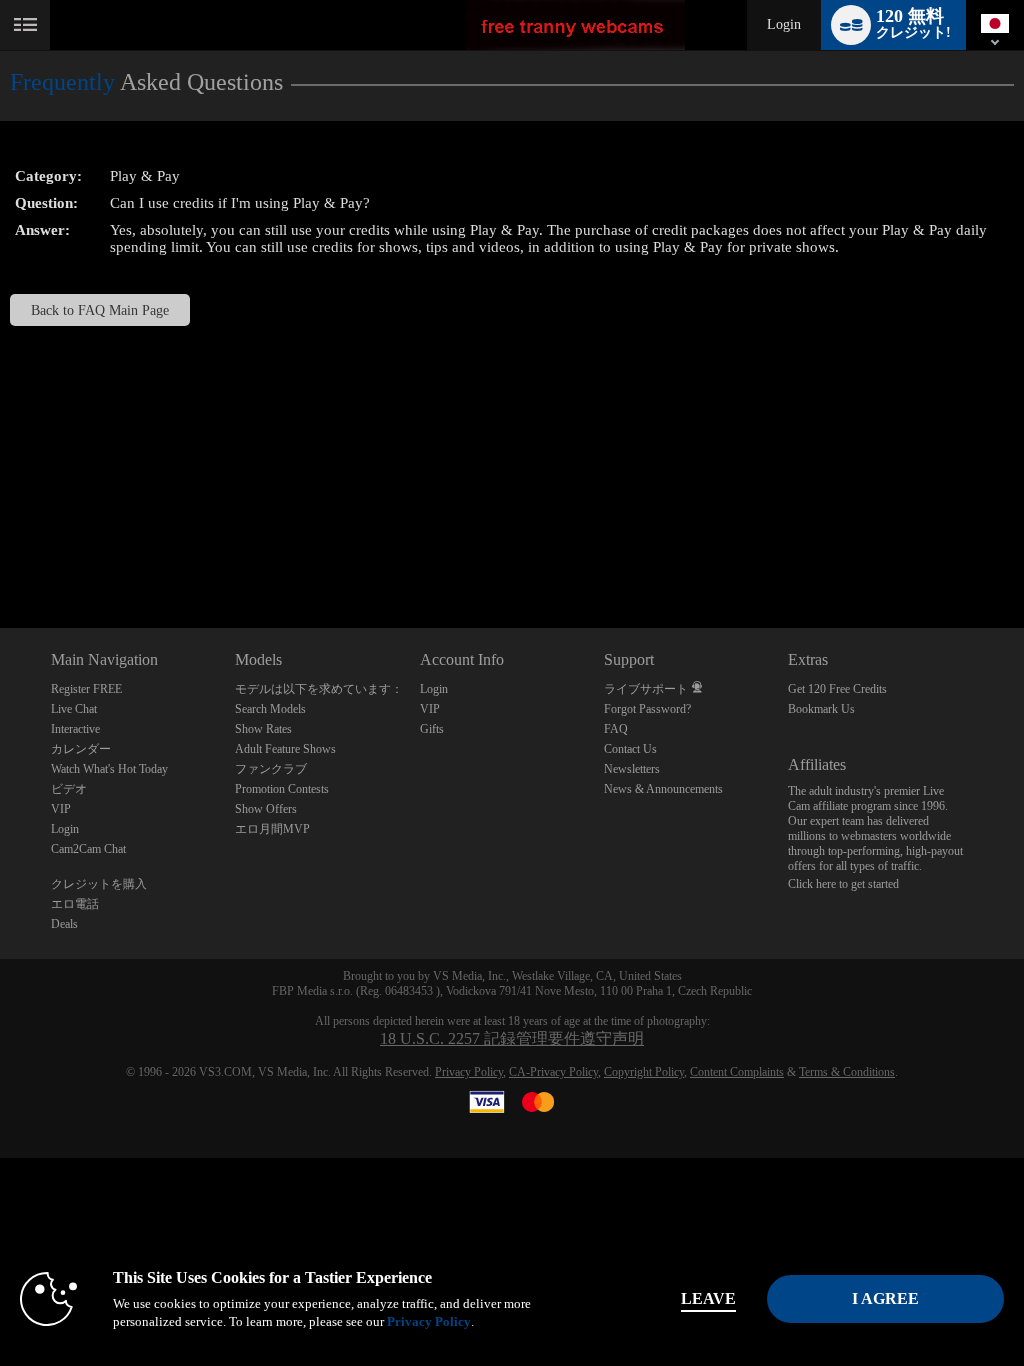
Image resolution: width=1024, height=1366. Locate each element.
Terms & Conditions (847, 1072)
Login (784, 24)
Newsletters (632, 769)
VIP (61, 809)
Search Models (270, 709)
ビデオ (69, 789)
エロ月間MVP (272, 829)
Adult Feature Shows (285, 749)
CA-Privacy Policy (553, 1072)
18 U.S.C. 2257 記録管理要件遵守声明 (512, 1038)
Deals (64, 924)
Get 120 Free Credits (837, 689)
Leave (708, 1298)
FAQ (616, 729)
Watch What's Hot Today (109, 769)
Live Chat (74, 709)
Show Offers (266, 809)
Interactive (75, 729)
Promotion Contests (282, 789)
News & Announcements (663, 789)
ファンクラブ (271, 769)
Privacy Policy (469, 1072)
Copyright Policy (644, 1072)
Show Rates (263, 729)
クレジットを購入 (99, 884)
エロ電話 (75, 904)
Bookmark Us (821, 709)
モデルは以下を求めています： (319, 689)
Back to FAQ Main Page (100, 310)
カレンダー (81, 749)
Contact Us (630, 749)
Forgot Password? (647, 709)
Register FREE (86, 689)
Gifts (432, 729)
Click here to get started (843, 884)
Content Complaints (737, 1072)
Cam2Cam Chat (88, 849)
